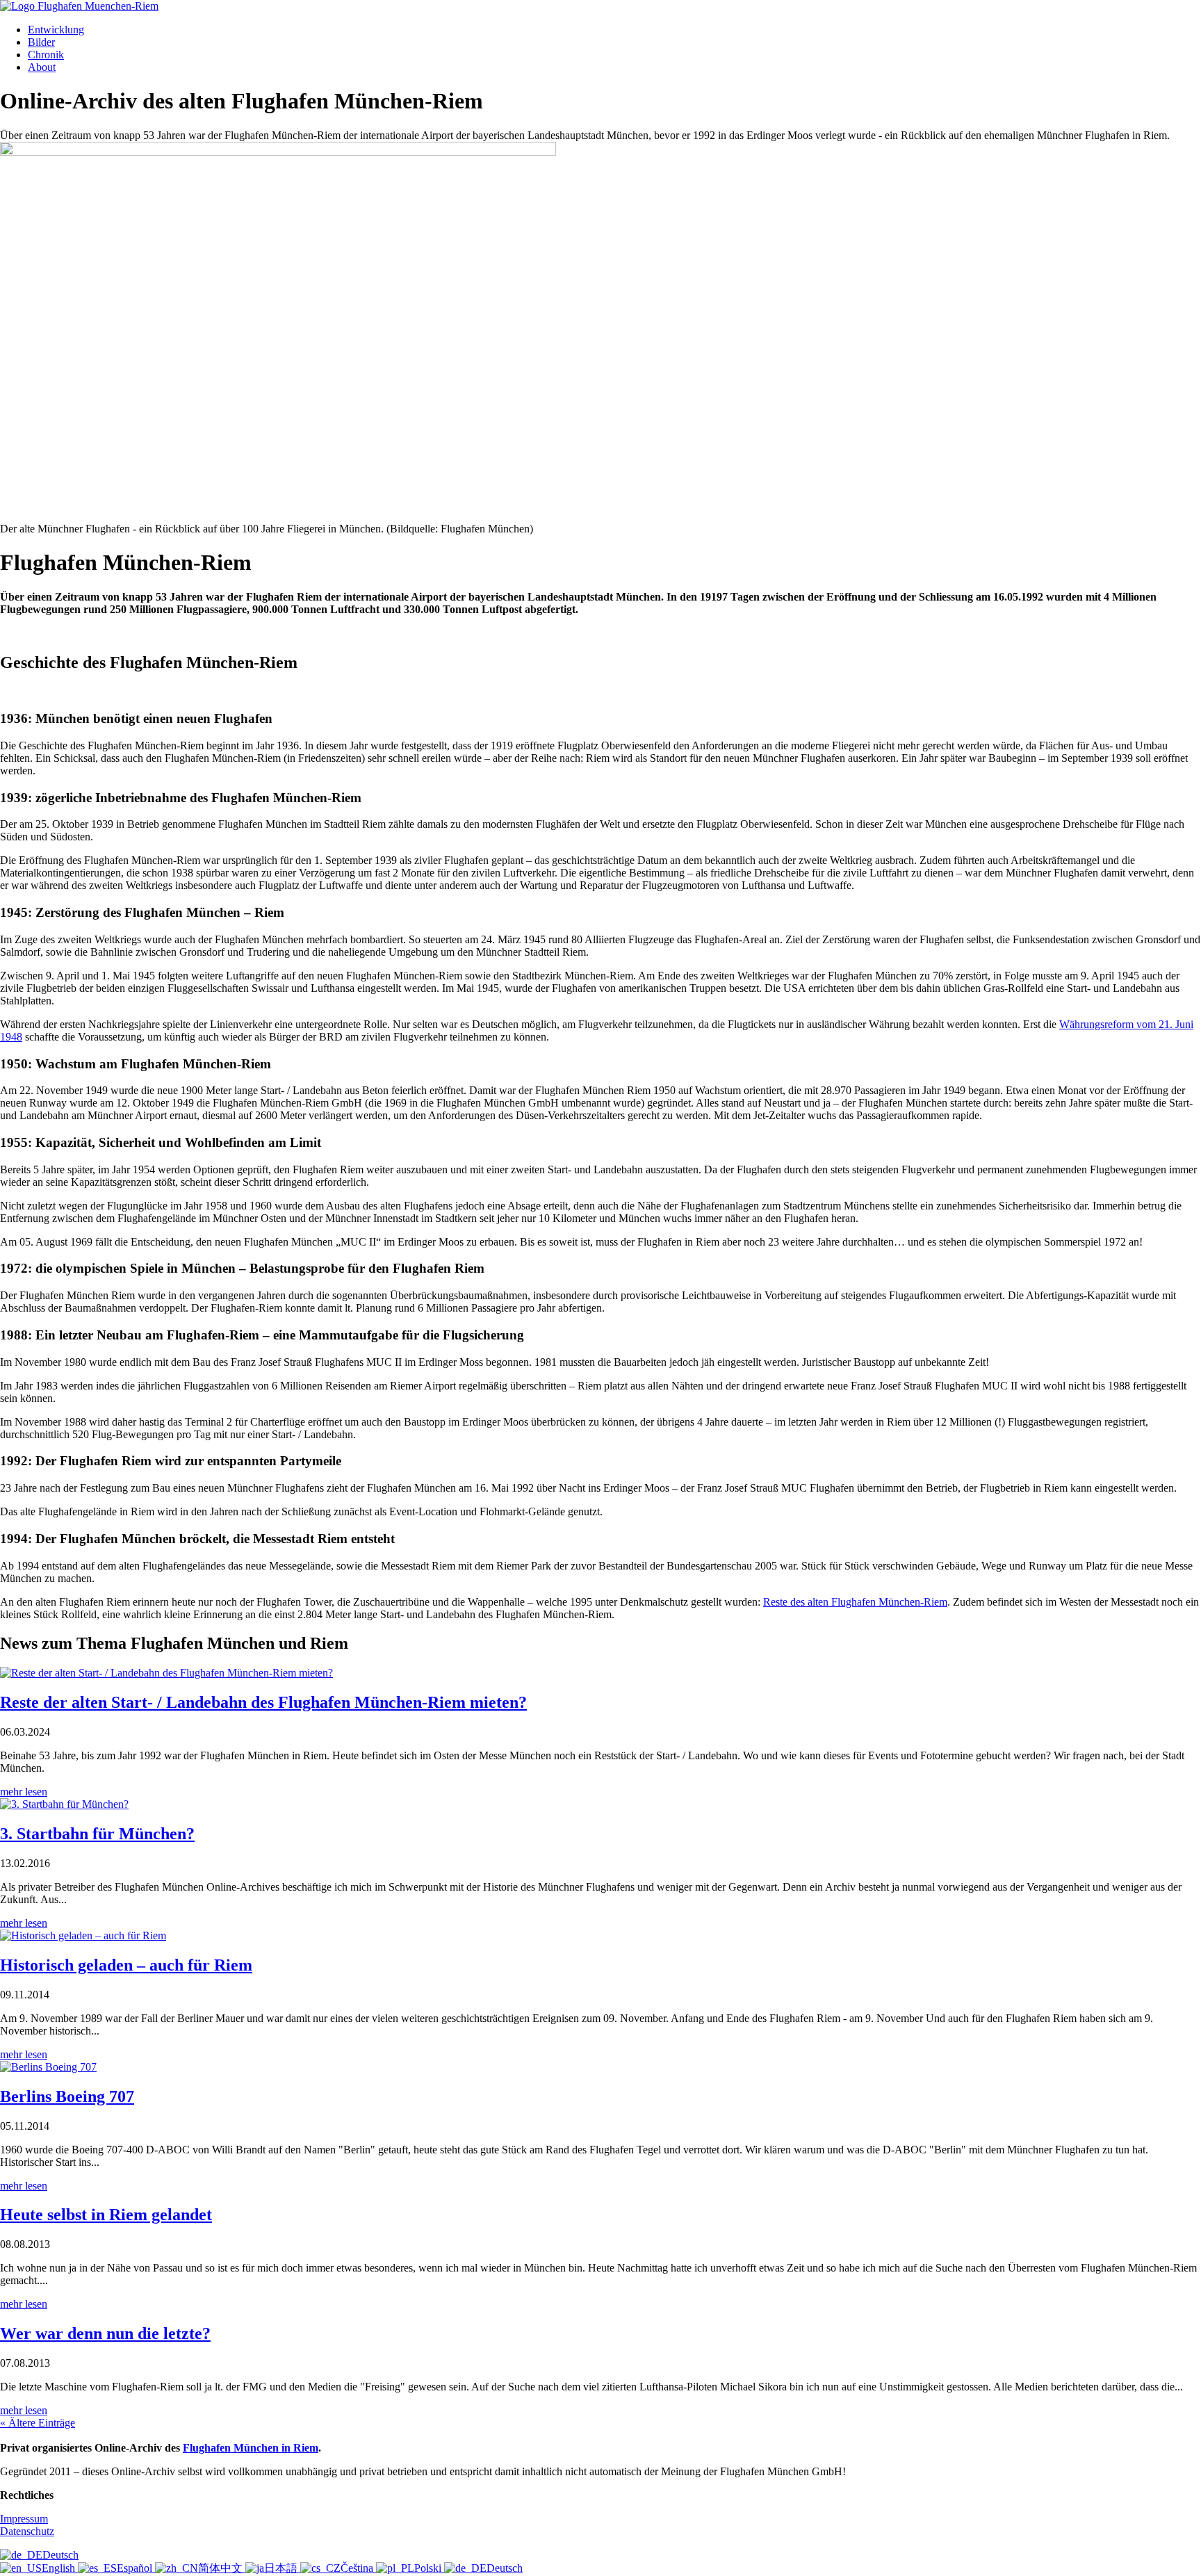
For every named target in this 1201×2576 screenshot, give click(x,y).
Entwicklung (56, 30)
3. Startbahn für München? (97, 1834)
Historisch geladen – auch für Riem (126, 1965)
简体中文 (222, 2568)
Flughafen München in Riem (251, 2448)
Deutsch (60, 2555)
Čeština (358, 2568)
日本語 (282, 2568)
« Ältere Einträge (38, 2423)
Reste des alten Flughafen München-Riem (855, 1602)
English (60, 2568)
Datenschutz (27, 2531)
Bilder (41, 42)
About (42, 67)
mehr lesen (24, 1792)
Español (136, 2568)
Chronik (46, 55)
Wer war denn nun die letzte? (105, 2333)
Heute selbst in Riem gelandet (106, 2215)
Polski (429, 2568)
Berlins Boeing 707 (67, 2096)
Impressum (24, 2519)
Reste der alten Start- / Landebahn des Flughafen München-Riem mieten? (263, 1702)
